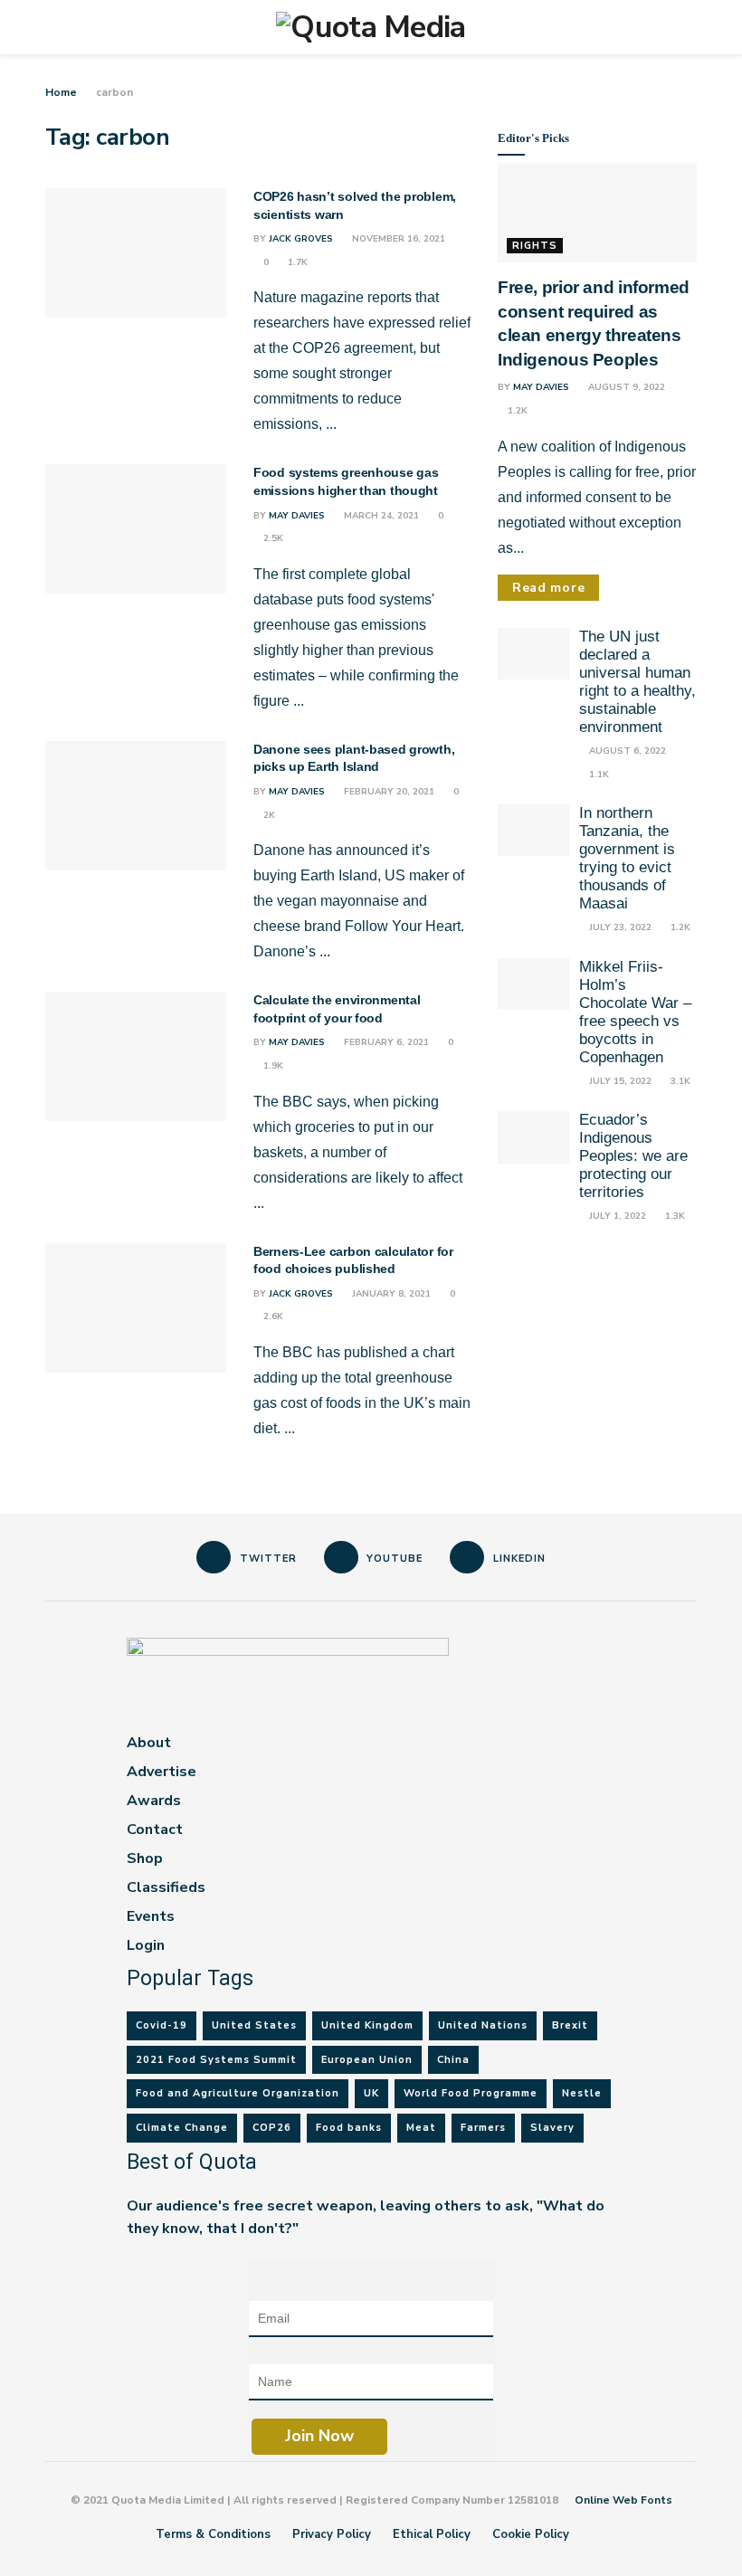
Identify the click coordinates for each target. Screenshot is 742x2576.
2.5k (272, 538)
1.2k (516, 411)
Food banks (349, 2128)
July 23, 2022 (619, 927)
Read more (548, 588)
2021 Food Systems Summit (216, 2060)
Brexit (570, 2025)
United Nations (483, 2025)
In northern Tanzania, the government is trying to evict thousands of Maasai (627, 858)
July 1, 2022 (616, 1216)
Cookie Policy (531, 2534)
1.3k (674, 1216)
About (149, 1743)
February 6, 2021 (385, 1042)
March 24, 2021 (380, 516)
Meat (421, 2128)
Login (146, 1945)
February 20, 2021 (388, 792)
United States (254, 2025)
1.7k (296, 262)
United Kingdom (367, 2025)
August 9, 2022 (625, 387)
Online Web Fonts (623, 2500)
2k (268, 815)
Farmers (483, 2128)
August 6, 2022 (626, 751)
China (453, 2060)
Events (151, 1916)
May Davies (297, 516)
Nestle (582, 2093)
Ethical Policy (432, 2534)
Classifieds (166, 1887)
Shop (145, 1858)
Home (61, 92)
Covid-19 (162, 2025)
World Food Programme (471, 2093)
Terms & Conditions (213, 2534)
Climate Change (182, 2128)
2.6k (272, 1317)
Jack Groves (301, 239)
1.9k (272, 1066)
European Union (367, 2060)
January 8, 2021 (390, 1294)
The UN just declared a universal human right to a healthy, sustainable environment (637, 682)
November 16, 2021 (397, 239)
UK (371, 2093)
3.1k (679, 1081)
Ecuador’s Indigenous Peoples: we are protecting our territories (633, 1156)
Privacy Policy (332, 2534)
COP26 (272, 2128)
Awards (154, 1801)
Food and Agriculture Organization (238, 2093)
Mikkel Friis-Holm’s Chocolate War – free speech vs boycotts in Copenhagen (635, 1012)
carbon (114, 92)
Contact (155, 1830)
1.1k (598, 775)
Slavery (552, 2128)
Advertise (162, 1772)
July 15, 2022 (619, 1081)
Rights (535, 246)
